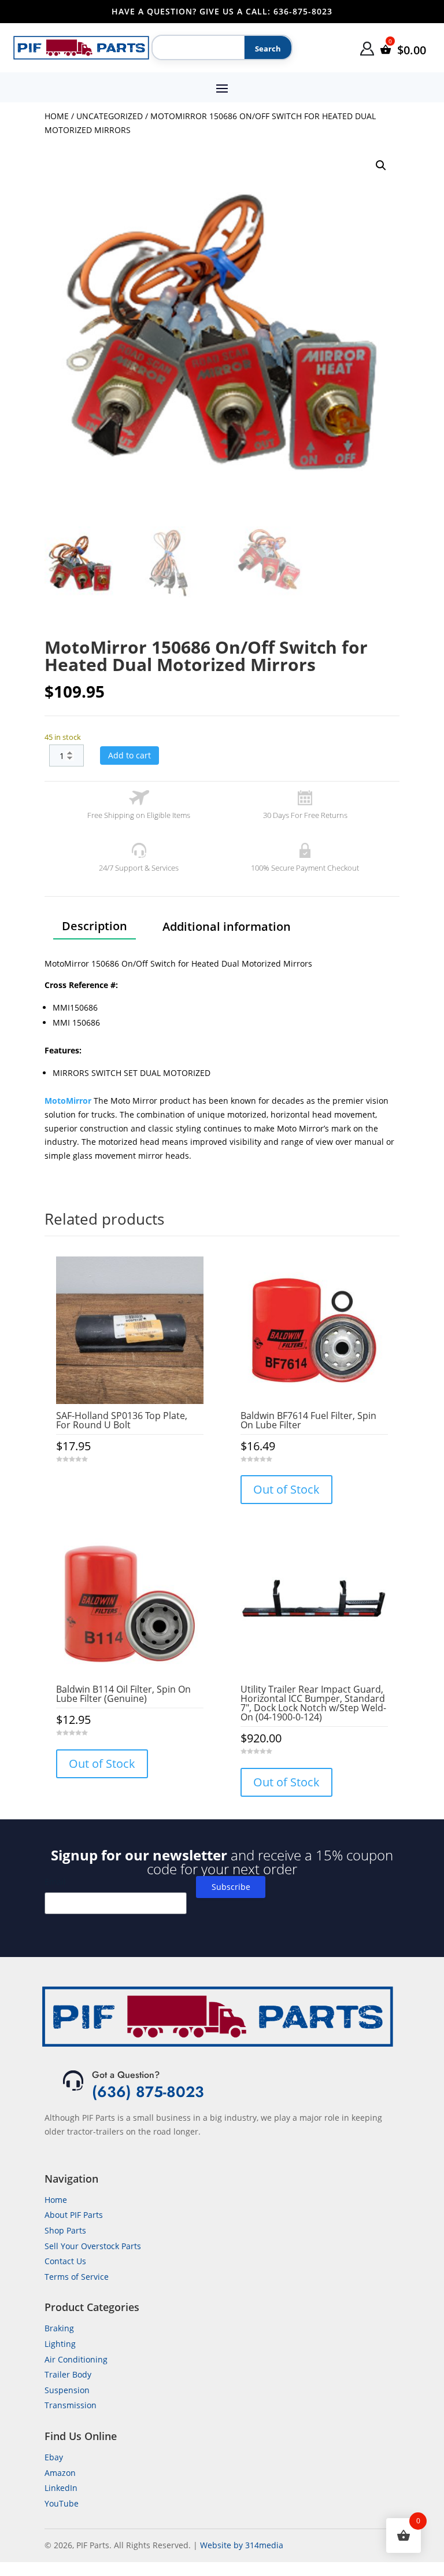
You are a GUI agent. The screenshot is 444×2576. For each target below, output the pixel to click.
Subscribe (231, 1887)
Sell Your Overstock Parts (93, 2246)
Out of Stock (286, 1489)
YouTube (62, 2503)
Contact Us (65, 2261)
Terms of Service (77, 2277)
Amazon (60, 2473)
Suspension (67, 2390)
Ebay (54, 2457)
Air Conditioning (76, 2359)
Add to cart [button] (129, 1482)
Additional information (227, 926)
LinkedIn (61, 2488)
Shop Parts (65, 2230)
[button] (381, 165)
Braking (59, 2328)
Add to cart (129, 755)
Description (95, 926)
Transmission (71, 2405)
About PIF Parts (74, 2215)
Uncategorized (110, 116)
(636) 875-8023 (148, 2092)
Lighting (60, 2344)
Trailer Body (68, 2374)
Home (57, 116)
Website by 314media (242, 2545)
